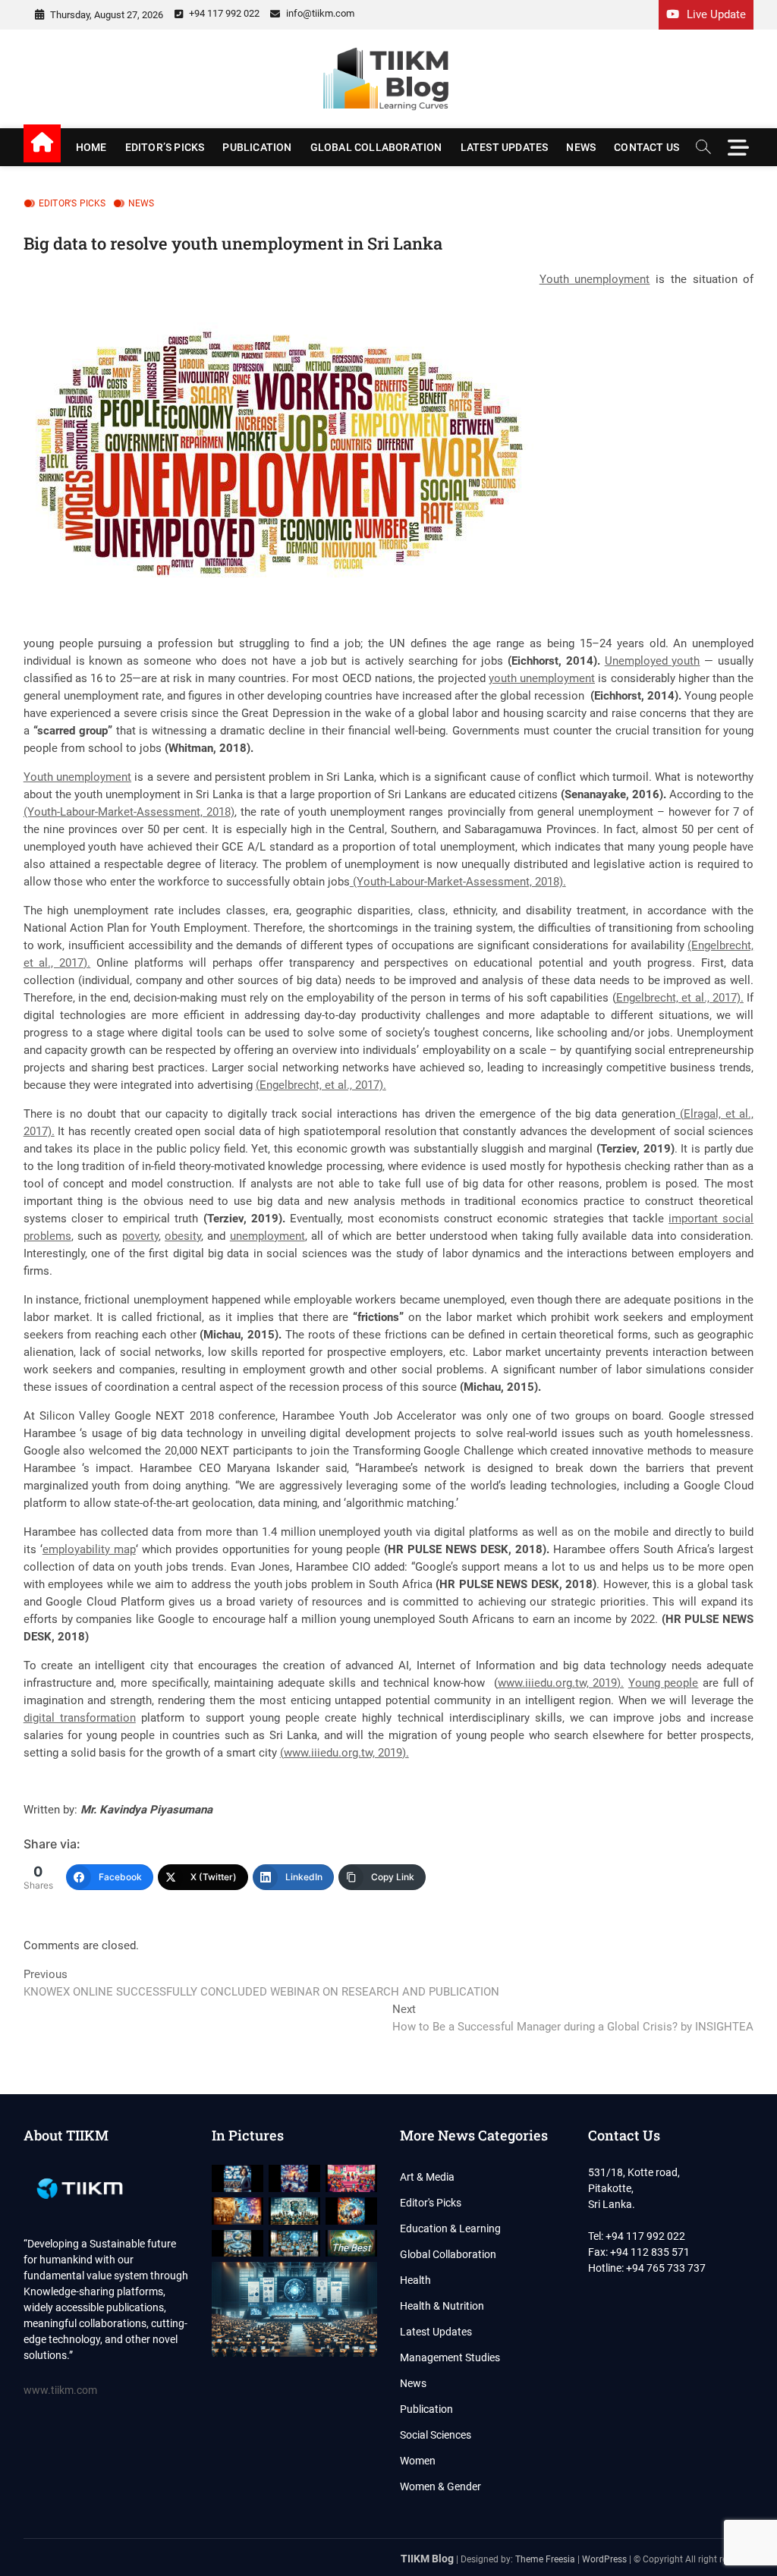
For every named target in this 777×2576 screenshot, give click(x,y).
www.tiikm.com (60, 2390)
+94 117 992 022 (223, 13)
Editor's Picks (72, 203)
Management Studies (450, 2357)
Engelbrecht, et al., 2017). (680, 998)
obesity (183, 1236)
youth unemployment (542, 678)
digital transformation (80, 1718)
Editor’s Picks (165, 147)
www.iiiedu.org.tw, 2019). (561, 1683)
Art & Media (427, 2177)
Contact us (646, 147)
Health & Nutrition (442, 2306)
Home (91, 147)
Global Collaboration (376, 147)
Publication (257, 147)
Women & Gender (440, 2486)
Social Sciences (436, 2435)
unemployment (267, 1236)
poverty (140, 1236)
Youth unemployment (595, 279)
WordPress (604, 2559)
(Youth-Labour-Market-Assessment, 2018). (458, 882)
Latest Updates (505, 147)
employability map (89, 1549)
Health (415, 2280)
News (581, 147)
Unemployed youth (653, 661)
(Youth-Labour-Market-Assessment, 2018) (129, 812)
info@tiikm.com (319, 13)
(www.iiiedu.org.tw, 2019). (344, 1753)
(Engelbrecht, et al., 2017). (321, 1085)
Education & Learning (450, 2228)
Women (418, 2461)
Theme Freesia (545, 2559)
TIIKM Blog (427, 2559)
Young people (664, 1683)
